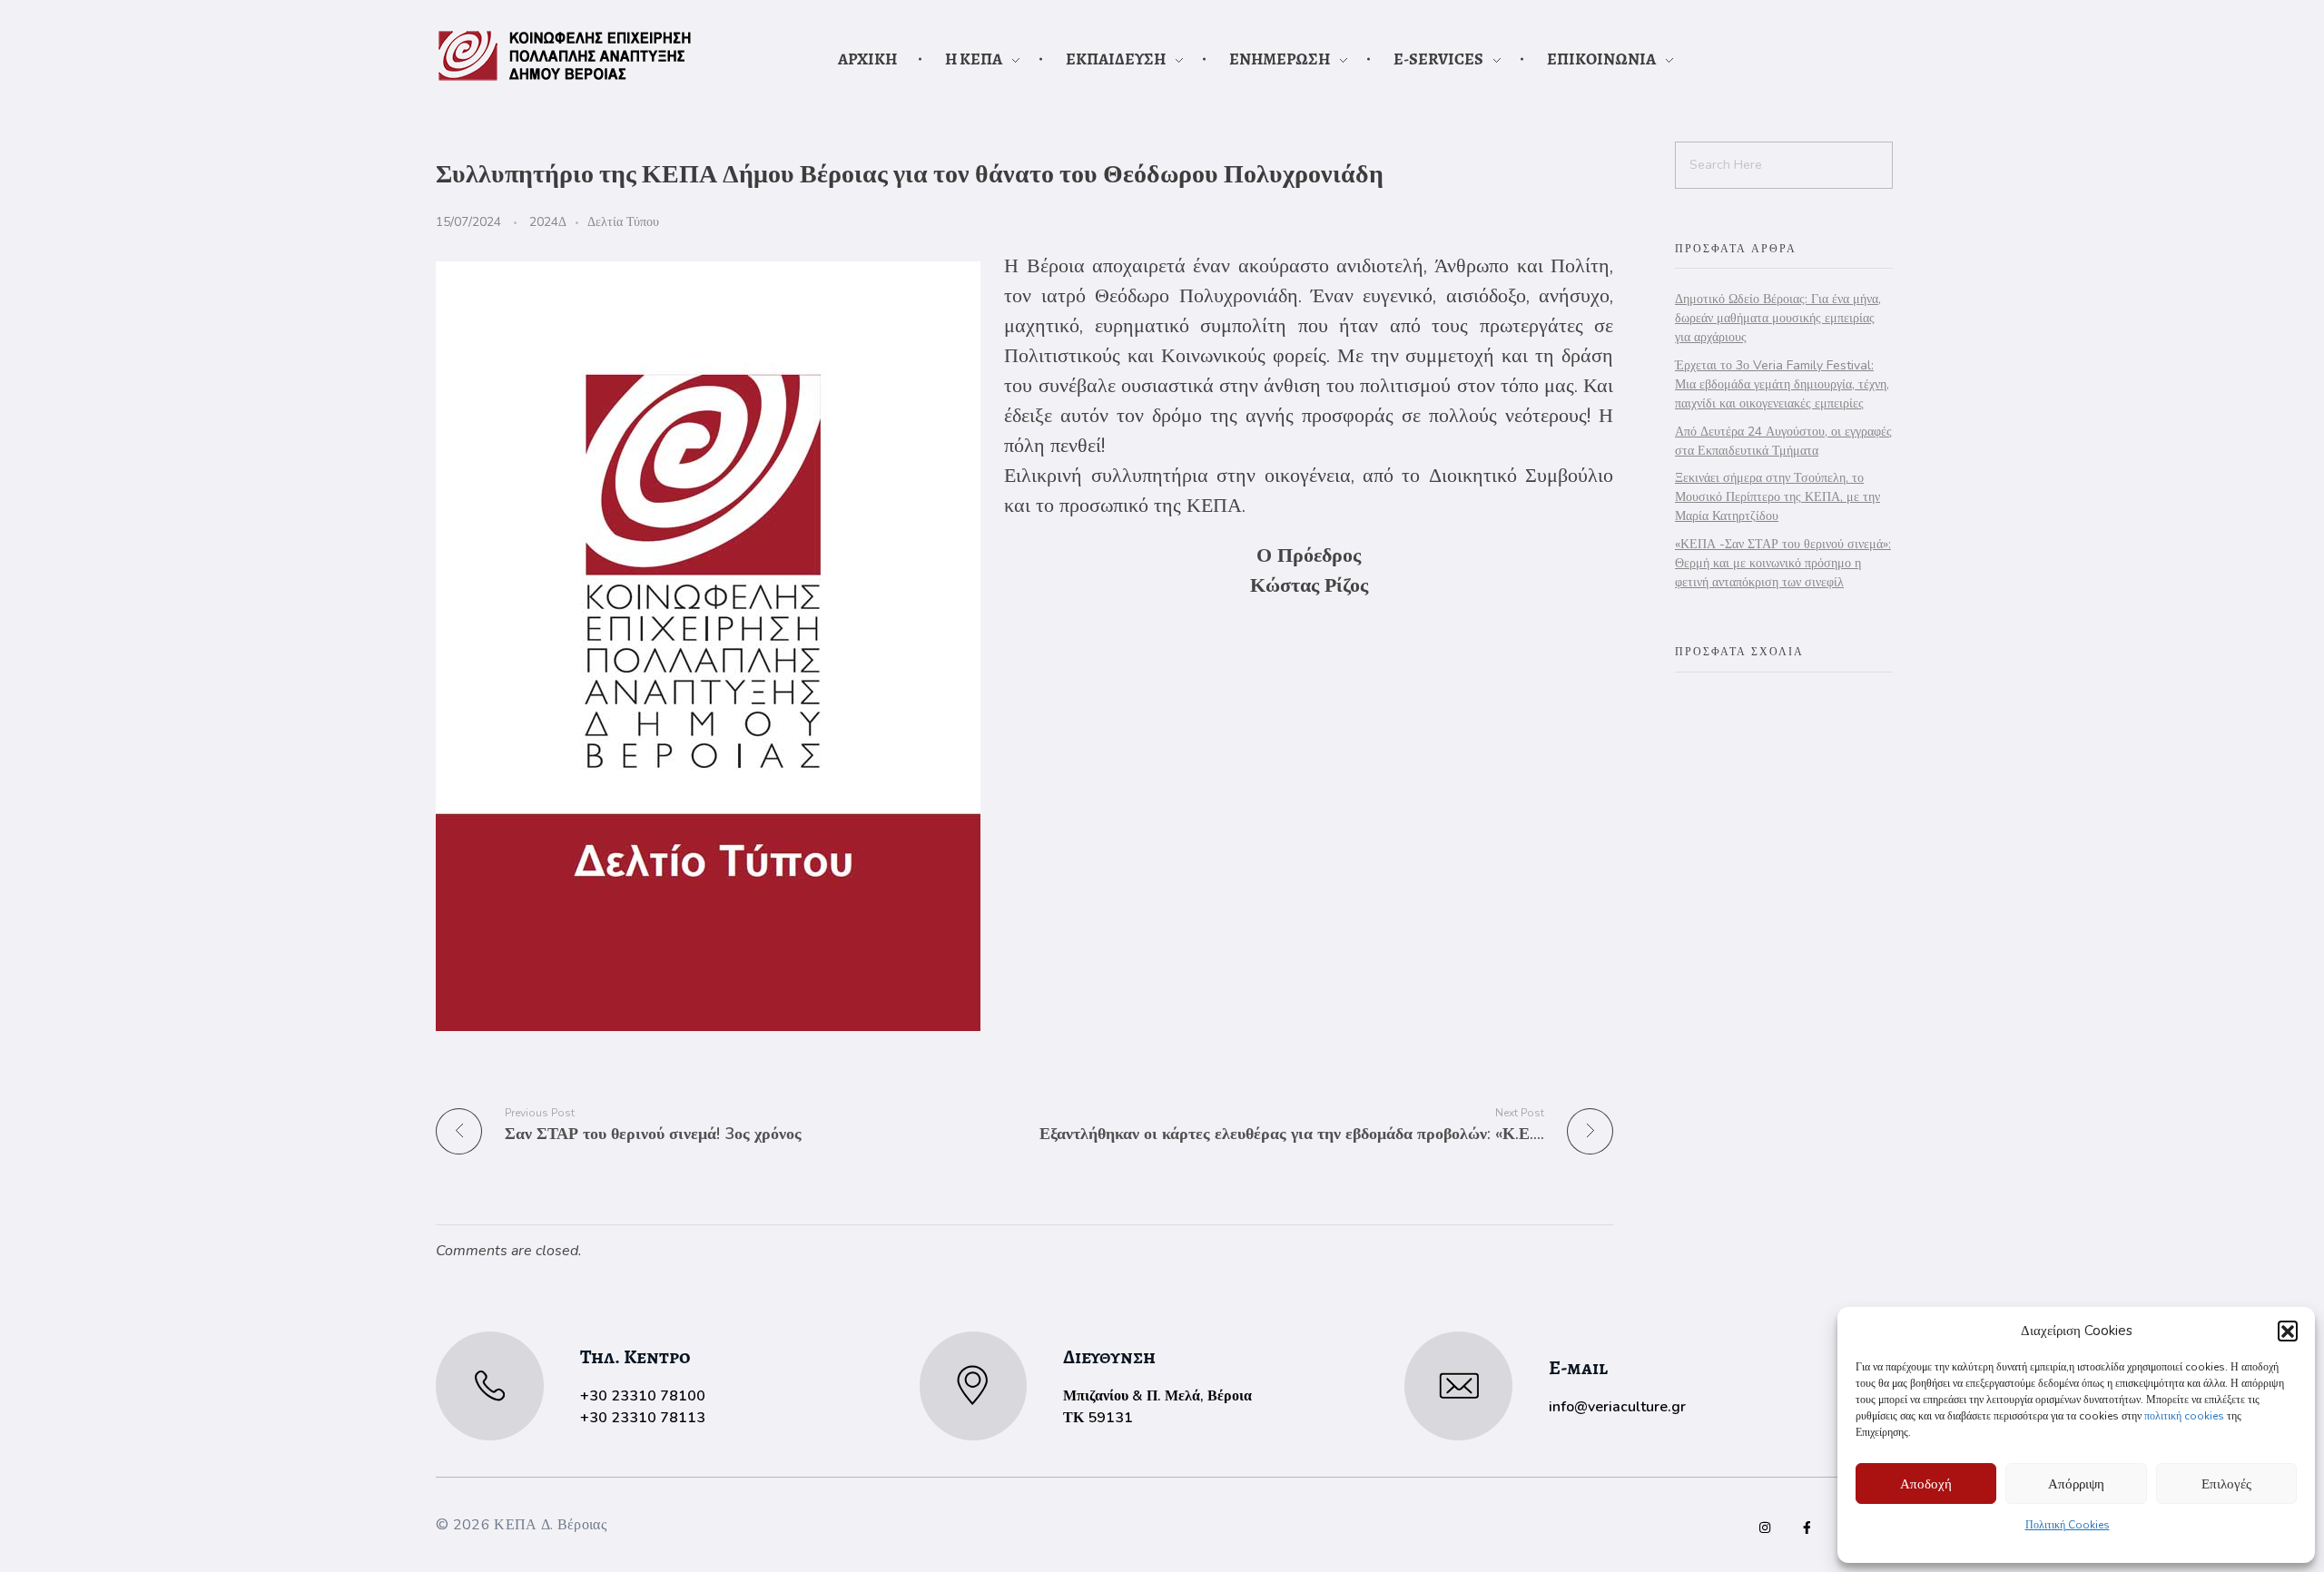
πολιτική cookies (2184, 1416)
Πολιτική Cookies (2068, 1525)
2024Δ (548, 222)
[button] (2288, 1331)
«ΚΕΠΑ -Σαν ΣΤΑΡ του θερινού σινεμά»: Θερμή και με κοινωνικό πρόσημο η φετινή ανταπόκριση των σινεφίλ (1783, 563)
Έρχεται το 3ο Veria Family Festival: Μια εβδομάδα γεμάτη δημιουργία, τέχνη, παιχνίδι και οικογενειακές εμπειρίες (1782, 384)
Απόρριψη (2076, 1484)
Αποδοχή (1926, 1484)
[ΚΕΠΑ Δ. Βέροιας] (565, 56)
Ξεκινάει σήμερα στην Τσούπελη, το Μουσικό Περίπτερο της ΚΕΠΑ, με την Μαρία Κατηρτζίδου (1777, 497)
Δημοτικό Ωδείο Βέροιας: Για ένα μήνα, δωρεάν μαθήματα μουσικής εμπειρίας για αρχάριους (1778, 318)
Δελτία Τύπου (623, 222)
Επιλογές (2226, 1484)
